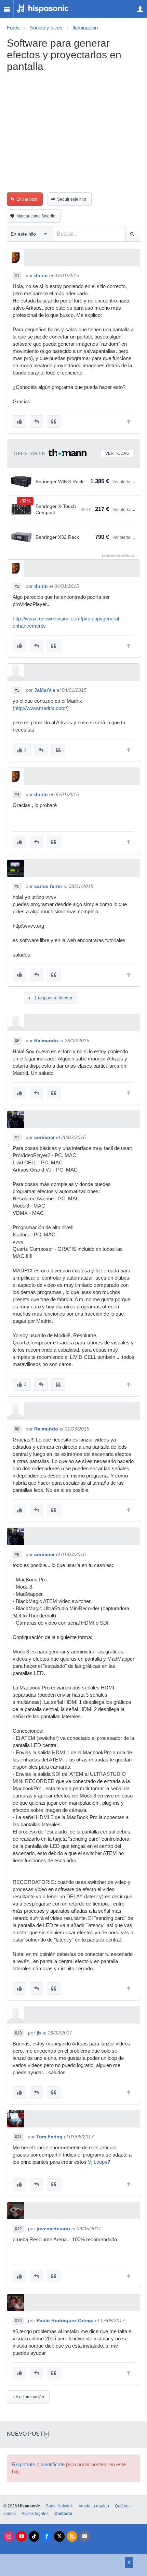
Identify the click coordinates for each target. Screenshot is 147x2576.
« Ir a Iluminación (28, 2397)
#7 (17, 1138)
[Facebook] (47, 2536)
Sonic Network (59, 2506)
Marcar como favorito (36, 216)
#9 (17, 1555)
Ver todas (117, 453)
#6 (17, 1041)
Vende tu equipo (94, 2506)
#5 (17, 887)
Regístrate (24, 2465)
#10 (18, 2033)
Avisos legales (35, 2514)
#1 (17, 276)
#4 (17, 795)
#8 (17, 1429)
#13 (18, 2321)
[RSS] (72, 2536)
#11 (18, 2137)
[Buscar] (132, 234)
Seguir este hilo (72, 199)
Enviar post (27, 199)
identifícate (53, 2465)
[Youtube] (21, 2536)
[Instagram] (9, 2536)
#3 (17, 690)
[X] (59, 2536)
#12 (18, 2229)
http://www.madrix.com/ (41, 708)
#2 (17, 586)
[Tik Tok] (34, 2536)
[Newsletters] (85, 2536)
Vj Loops (98, 2162)
